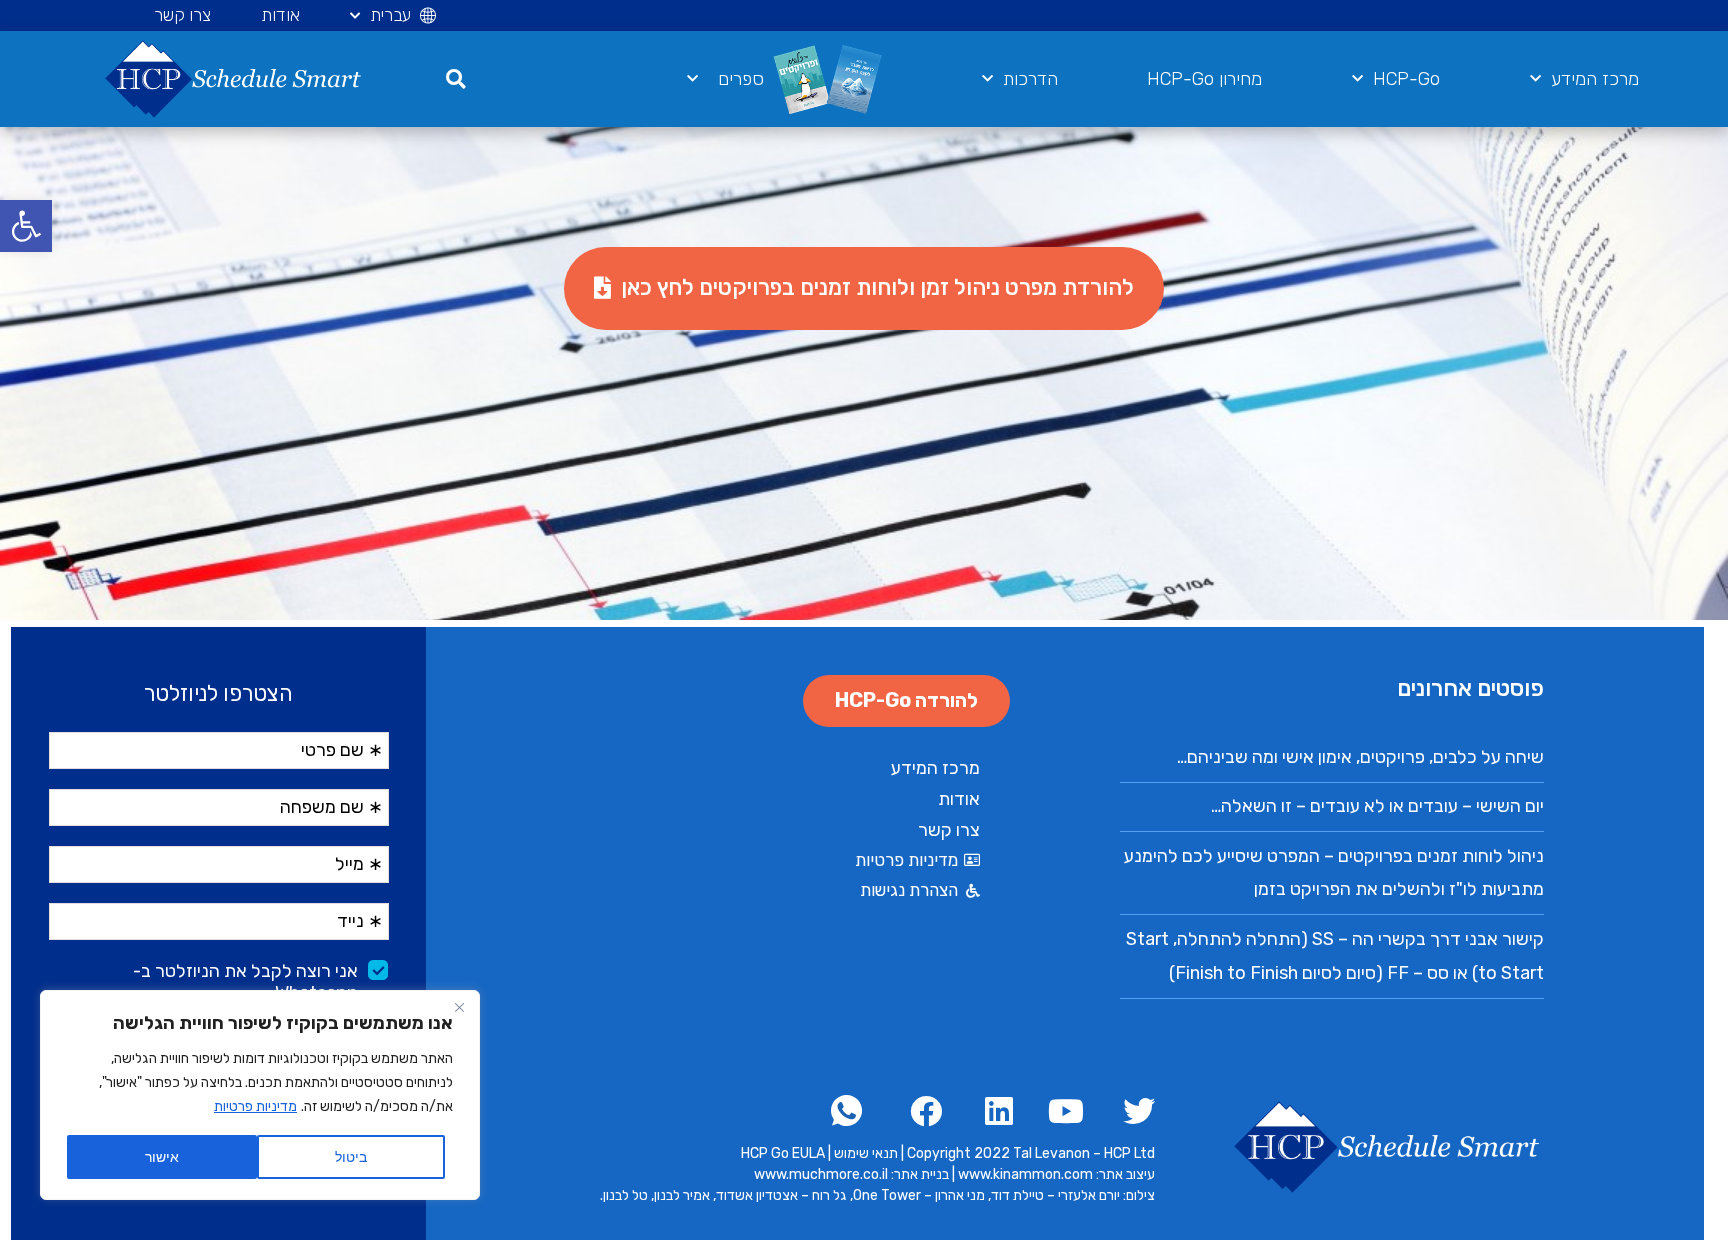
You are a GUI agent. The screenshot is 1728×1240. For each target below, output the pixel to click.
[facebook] (1132, 1111)
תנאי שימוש (866, 1153)
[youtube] (1061, 1111)
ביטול (351, 1156)
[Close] (459, 1007)
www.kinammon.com (1027, 1174)
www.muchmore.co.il (821, 1174)
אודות (280, 15)
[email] (848, 1111)
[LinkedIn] (990, 1111)
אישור (162, 1156)
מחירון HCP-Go (1204, 79)
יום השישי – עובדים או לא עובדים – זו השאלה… (1377, 806)
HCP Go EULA (783, 1153)
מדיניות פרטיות (255, 1106)
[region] (260, 1095)
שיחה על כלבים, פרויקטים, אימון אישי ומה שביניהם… (1360, 757)
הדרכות (1030, 79)
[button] (26, 226)
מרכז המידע (1595, 79)
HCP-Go (1406, 79)
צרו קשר (182, 15)
